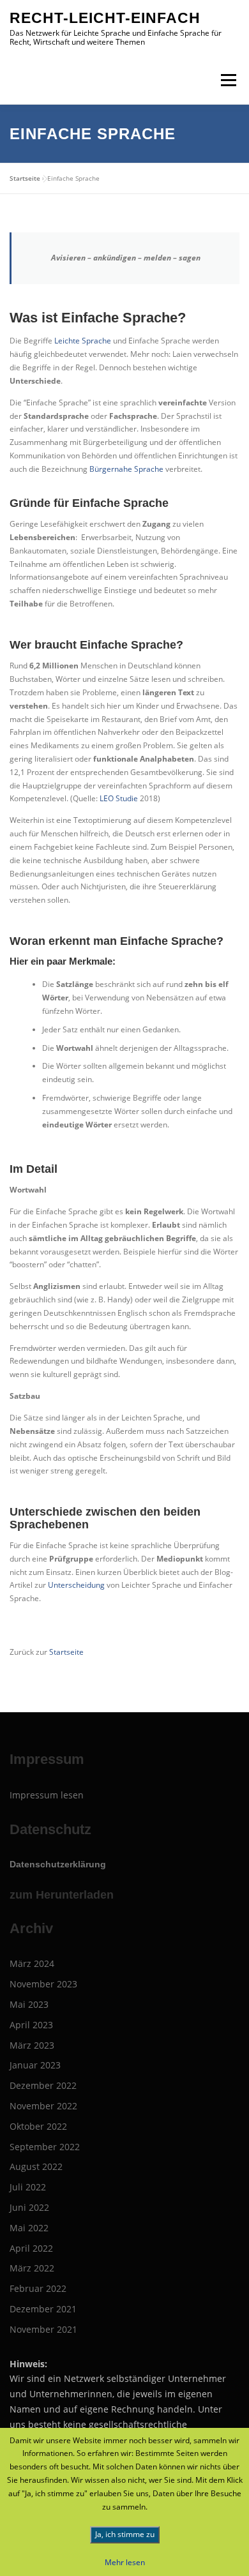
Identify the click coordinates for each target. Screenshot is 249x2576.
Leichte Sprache (83, 341)
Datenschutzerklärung (58, 1864)
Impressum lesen (47, 1795)
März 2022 (32, 2268)
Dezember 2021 (43, 2309)
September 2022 (45, 2147)
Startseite (25, 178)
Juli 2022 (28, 2187)
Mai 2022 (29, 2228)
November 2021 (43, 2329)
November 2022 (43, 2106)
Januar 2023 (35, 2065)
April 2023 (31, 2025)
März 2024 (32, 1963)
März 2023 (32, 2045)
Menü (227, 80)
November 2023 (43, 1984)
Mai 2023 (29, 2004)
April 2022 (31, 2248)
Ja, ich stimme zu (125, 2534)
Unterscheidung (77, 1585)
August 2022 (36, 2166)
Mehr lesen (125, 2562)
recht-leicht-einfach (105, 18)
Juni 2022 (29, 2207)
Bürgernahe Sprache (127, 469)
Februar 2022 (38, 2288)
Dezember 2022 (43, 2085)
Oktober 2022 (38, 2126)
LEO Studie (119, 798)
